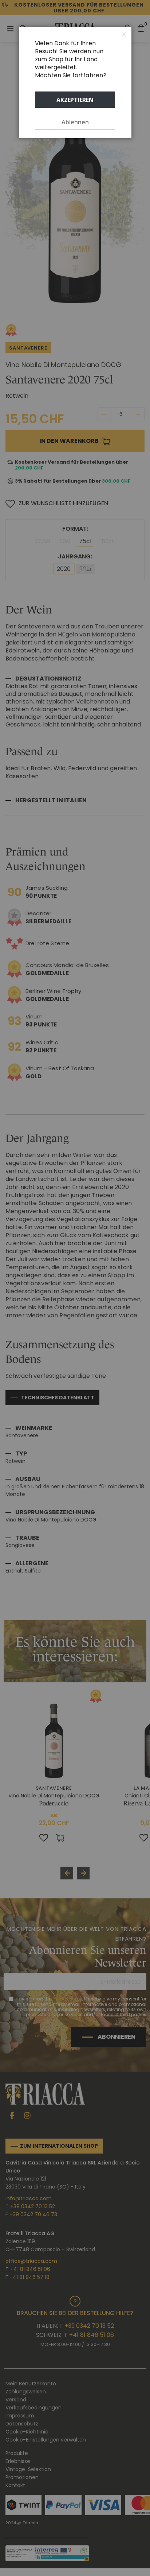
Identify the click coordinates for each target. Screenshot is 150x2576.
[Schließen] (124, 35)
